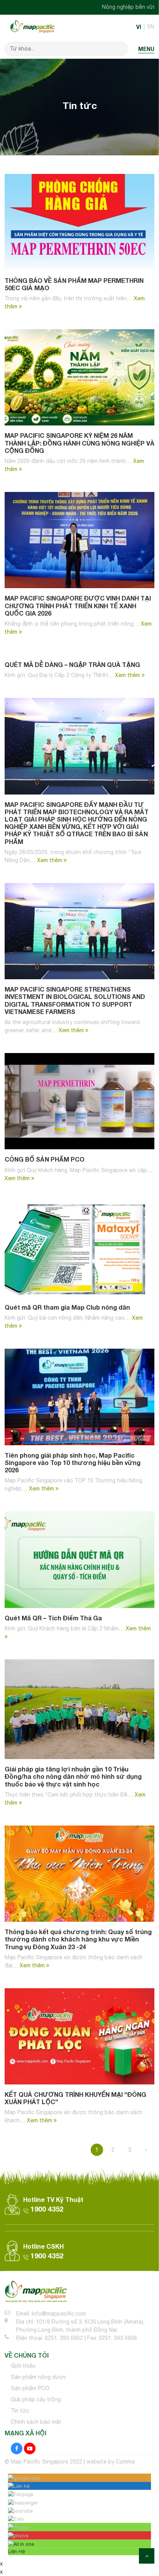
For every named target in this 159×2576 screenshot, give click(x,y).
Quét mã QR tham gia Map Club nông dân (67, 1307)
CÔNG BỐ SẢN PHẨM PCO (45, 1159)
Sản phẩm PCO (30, 2388)
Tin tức (20, 2411)
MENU (146, 49)
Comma (125, 2462)
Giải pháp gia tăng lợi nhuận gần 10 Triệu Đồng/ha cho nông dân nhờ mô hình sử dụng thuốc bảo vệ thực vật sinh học (73, 1776)
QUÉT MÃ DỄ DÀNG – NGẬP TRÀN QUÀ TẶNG (72, 664)
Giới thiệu (23, 2366)
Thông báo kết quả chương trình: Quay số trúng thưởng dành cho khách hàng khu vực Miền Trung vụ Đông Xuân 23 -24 (78, 1939)
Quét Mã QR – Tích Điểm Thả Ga (53, 1618)
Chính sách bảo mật (36, 2422)
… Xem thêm (125, 675)
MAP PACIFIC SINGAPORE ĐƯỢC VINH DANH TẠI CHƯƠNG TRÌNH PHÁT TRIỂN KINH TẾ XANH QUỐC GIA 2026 (78, 605)
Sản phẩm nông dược (39, 2377)
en (151, 27)
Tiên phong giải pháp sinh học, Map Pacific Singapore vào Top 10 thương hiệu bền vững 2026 (73, 1462)
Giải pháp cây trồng (36, 2399)
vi (139, 27)
